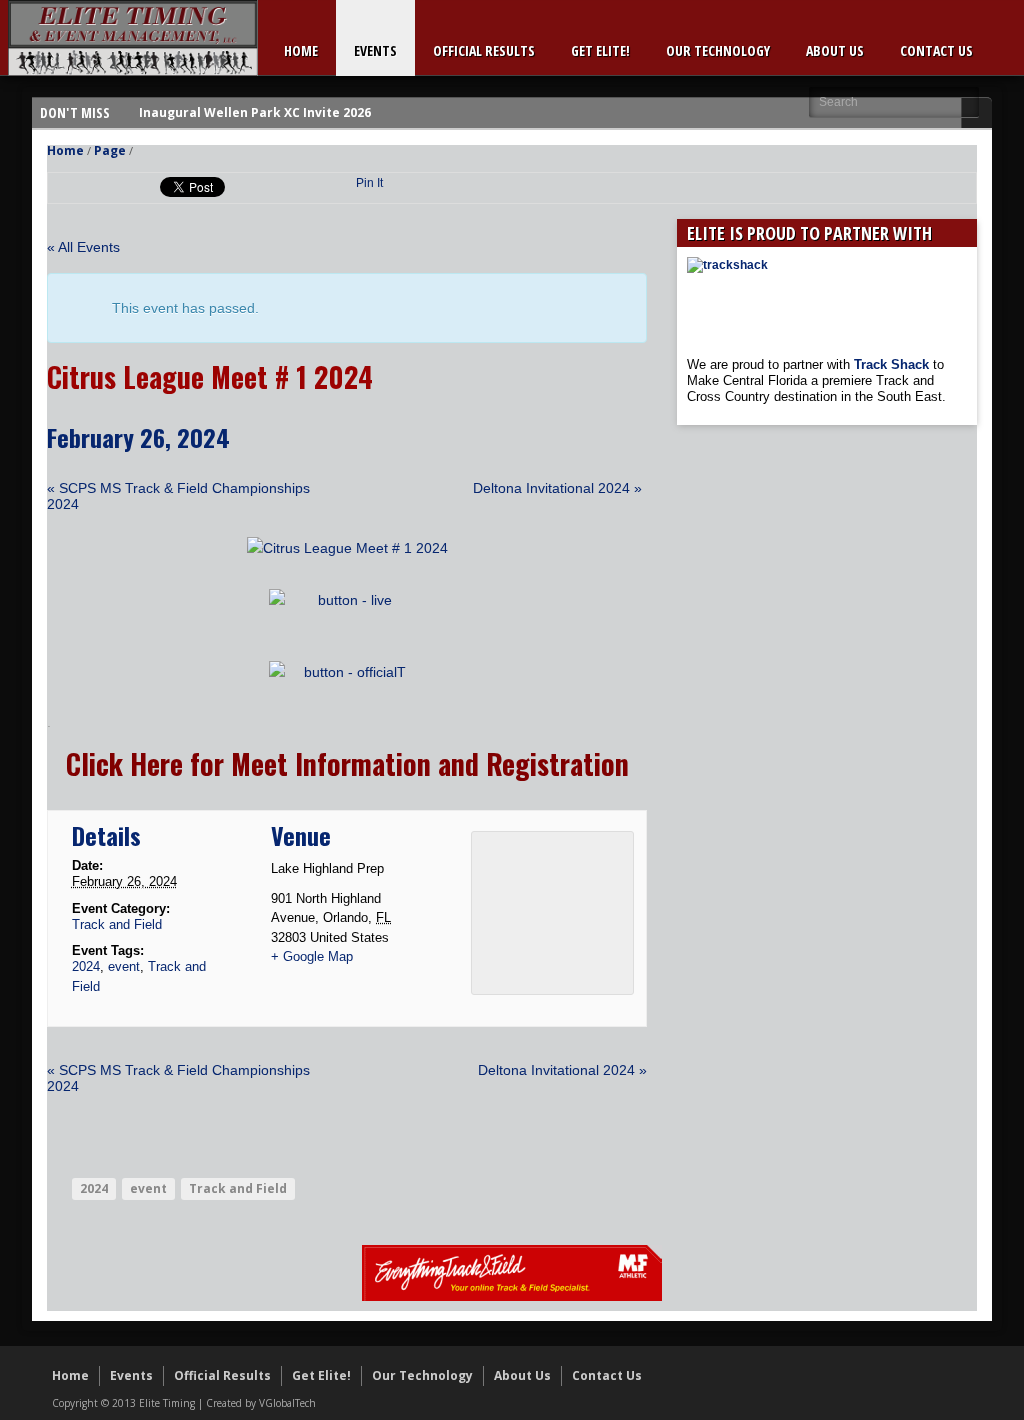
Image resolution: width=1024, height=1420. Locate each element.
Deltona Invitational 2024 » (557, 488)
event (124, 966)
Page (110, 150)
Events (375, 50)
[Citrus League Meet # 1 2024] (347, 548)
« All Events (83, 247)
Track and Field (117, 924)
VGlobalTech (287, 1403)
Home (301, 50)
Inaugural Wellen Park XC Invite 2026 (255, 112)
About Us (835, 50)
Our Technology (718, 50)
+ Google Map (312, 956)
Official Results (484, 50)
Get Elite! (600, 50)
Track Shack (893, 364)
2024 (86, 966)
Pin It (369, 183)
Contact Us (936, 50)
